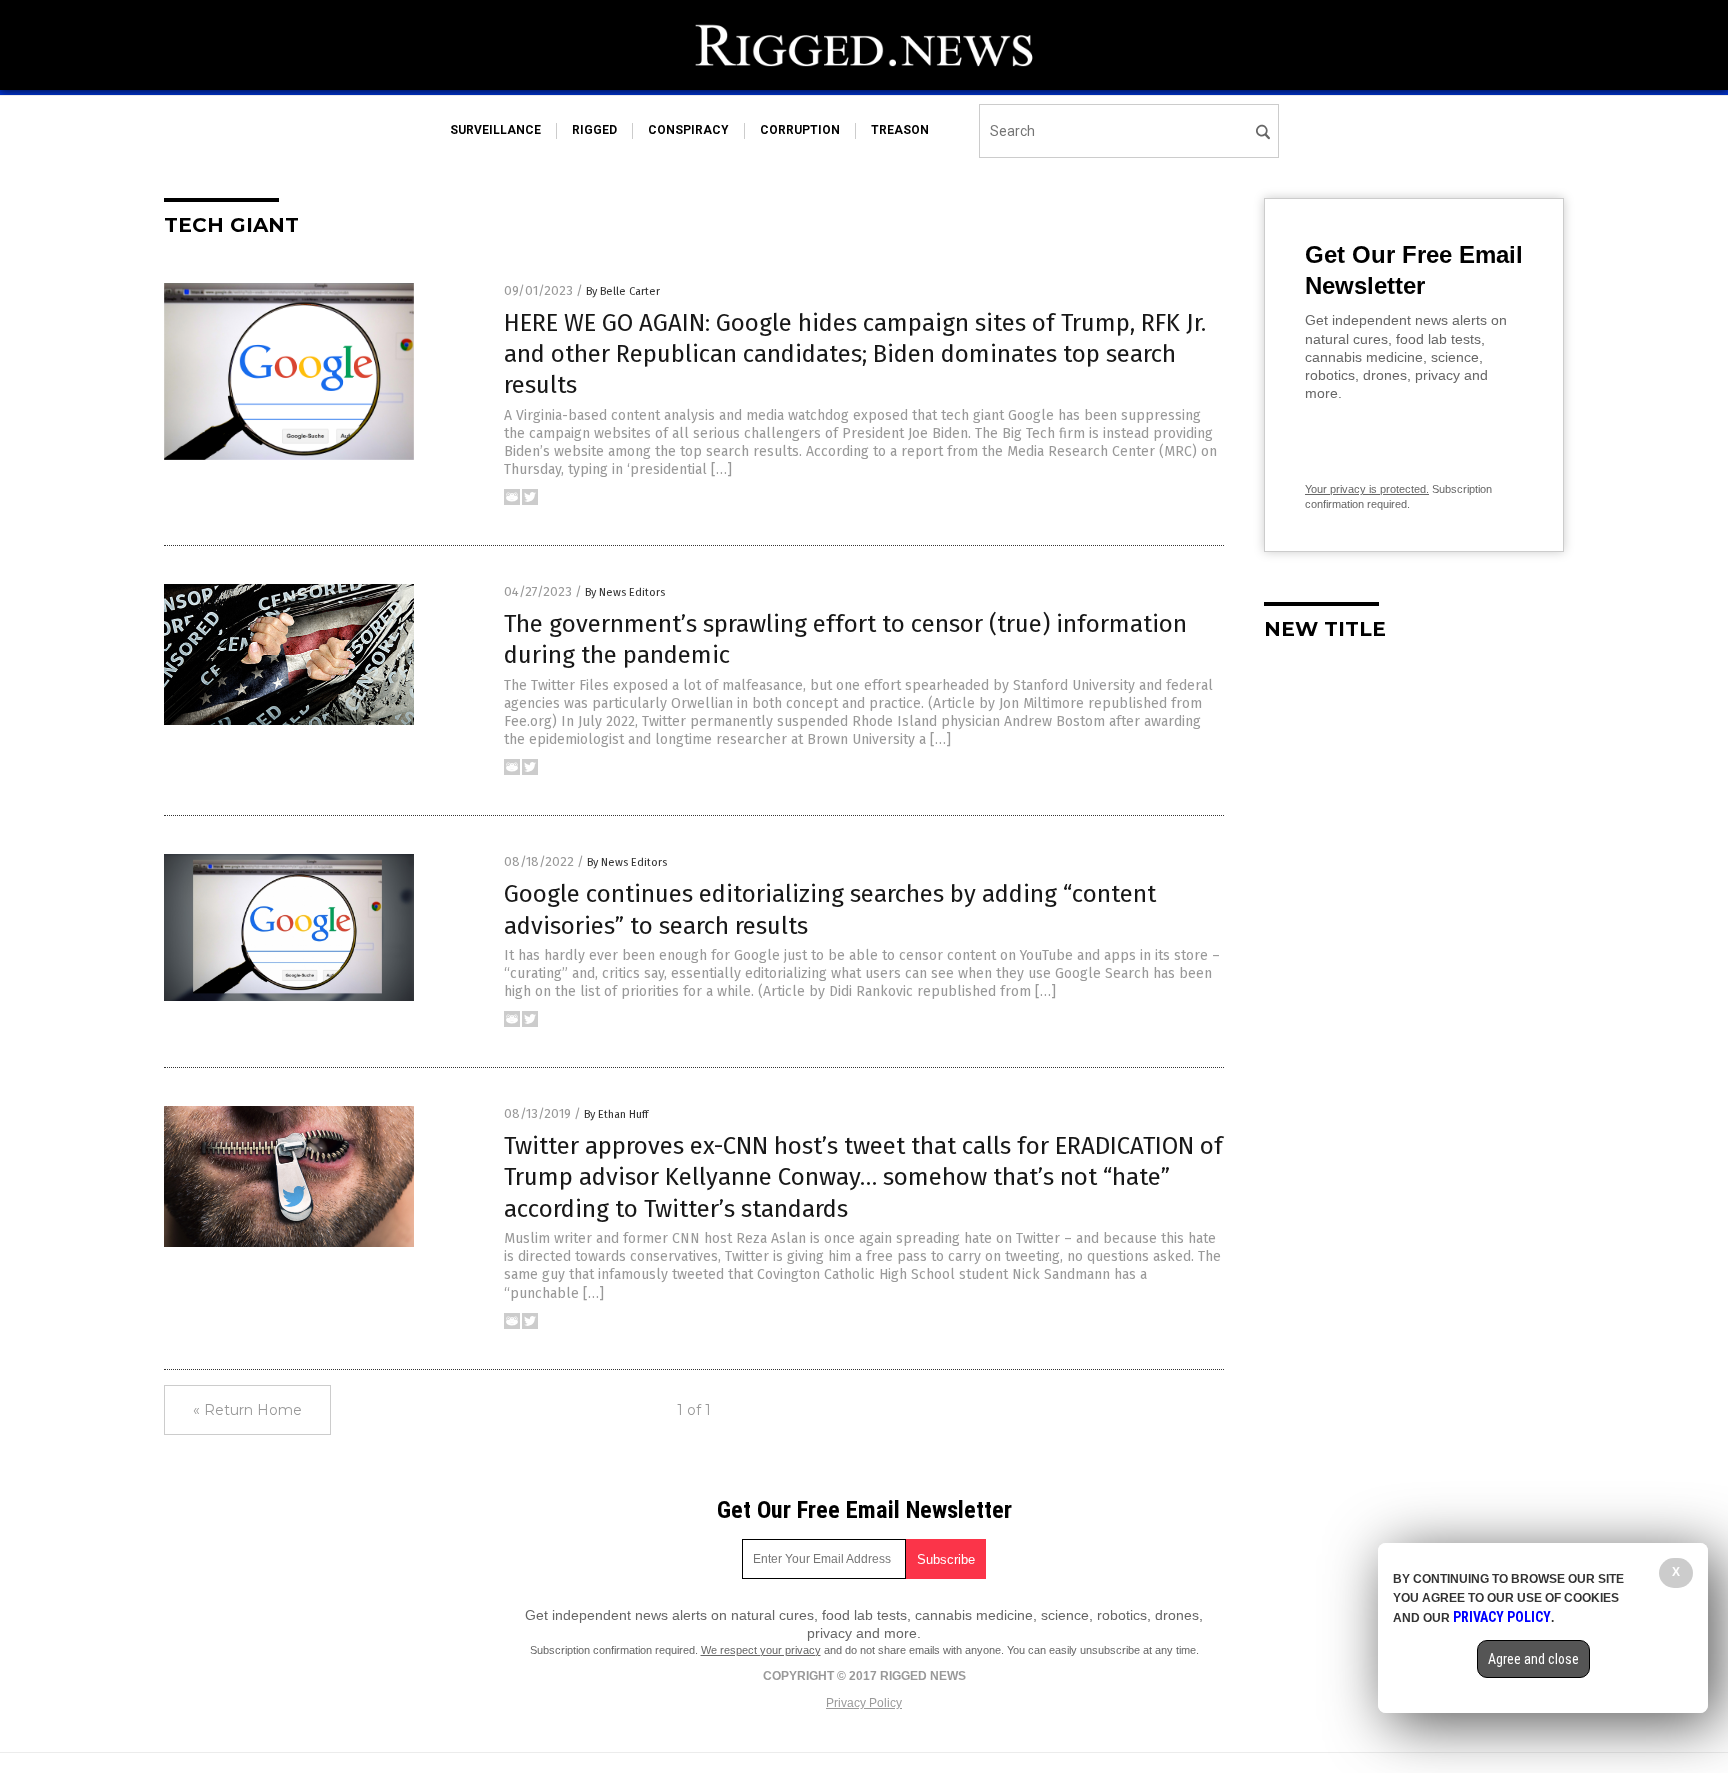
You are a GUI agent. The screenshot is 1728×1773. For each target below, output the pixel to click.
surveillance (495, 130)
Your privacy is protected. (1367, 489)
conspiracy (688, 130)
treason (900, 130)
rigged (594, 130)
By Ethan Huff (616, 1114)
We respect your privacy (761, 1650)
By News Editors (625, 592)
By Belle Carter (623, 291)
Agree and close (1533, 1659)
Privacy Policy (864, 1703)
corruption (800, 130)
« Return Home (247, 1410)
